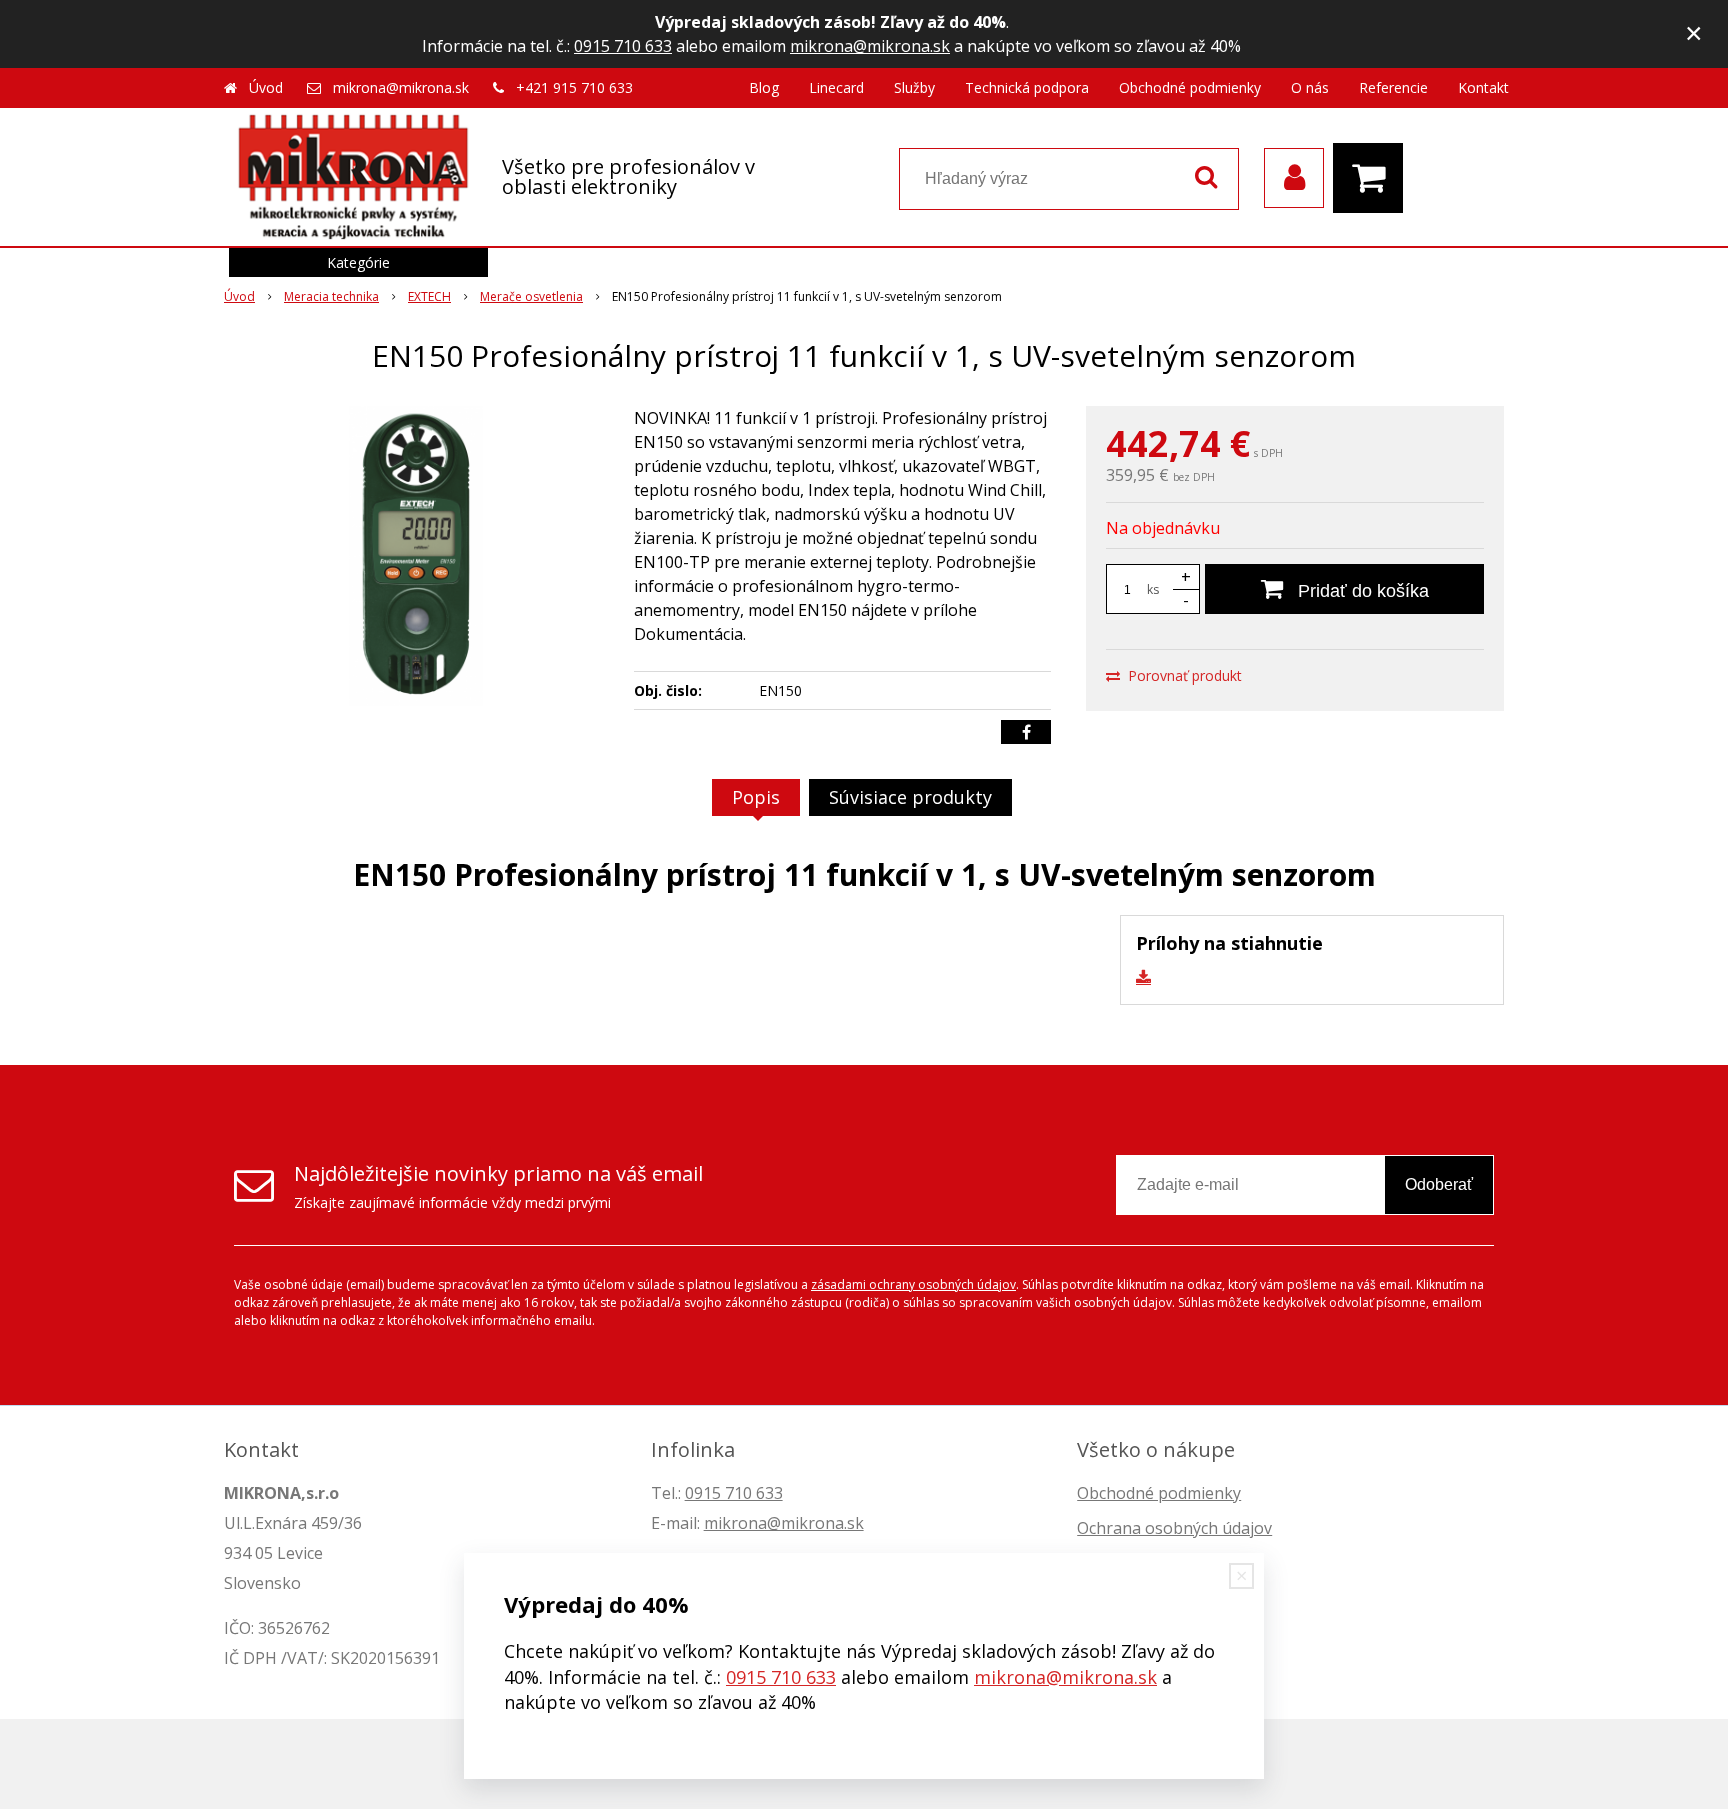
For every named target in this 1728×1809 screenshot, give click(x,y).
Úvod (266, 87)
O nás (1310, 87)
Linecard (836, 87)
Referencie (1393, 87)
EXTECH (429, 296)
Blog (764, 87)
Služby (914, 87)
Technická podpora (1027, 87)
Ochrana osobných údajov (1174, 1528)
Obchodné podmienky (1190, 87)
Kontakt (1483, 87)
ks (1153, 589)
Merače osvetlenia (531, 296)
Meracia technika (331, 296)
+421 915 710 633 (574, 87)
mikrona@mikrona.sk (870, 46)
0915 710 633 (623, 46)
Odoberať (1439, 1184)
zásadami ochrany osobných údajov (913, 1284)
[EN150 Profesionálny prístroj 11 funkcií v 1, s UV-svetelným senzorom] (416, 556)
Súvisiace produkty (910, 797)
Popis (756, 797)
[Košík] (1373, 178)
